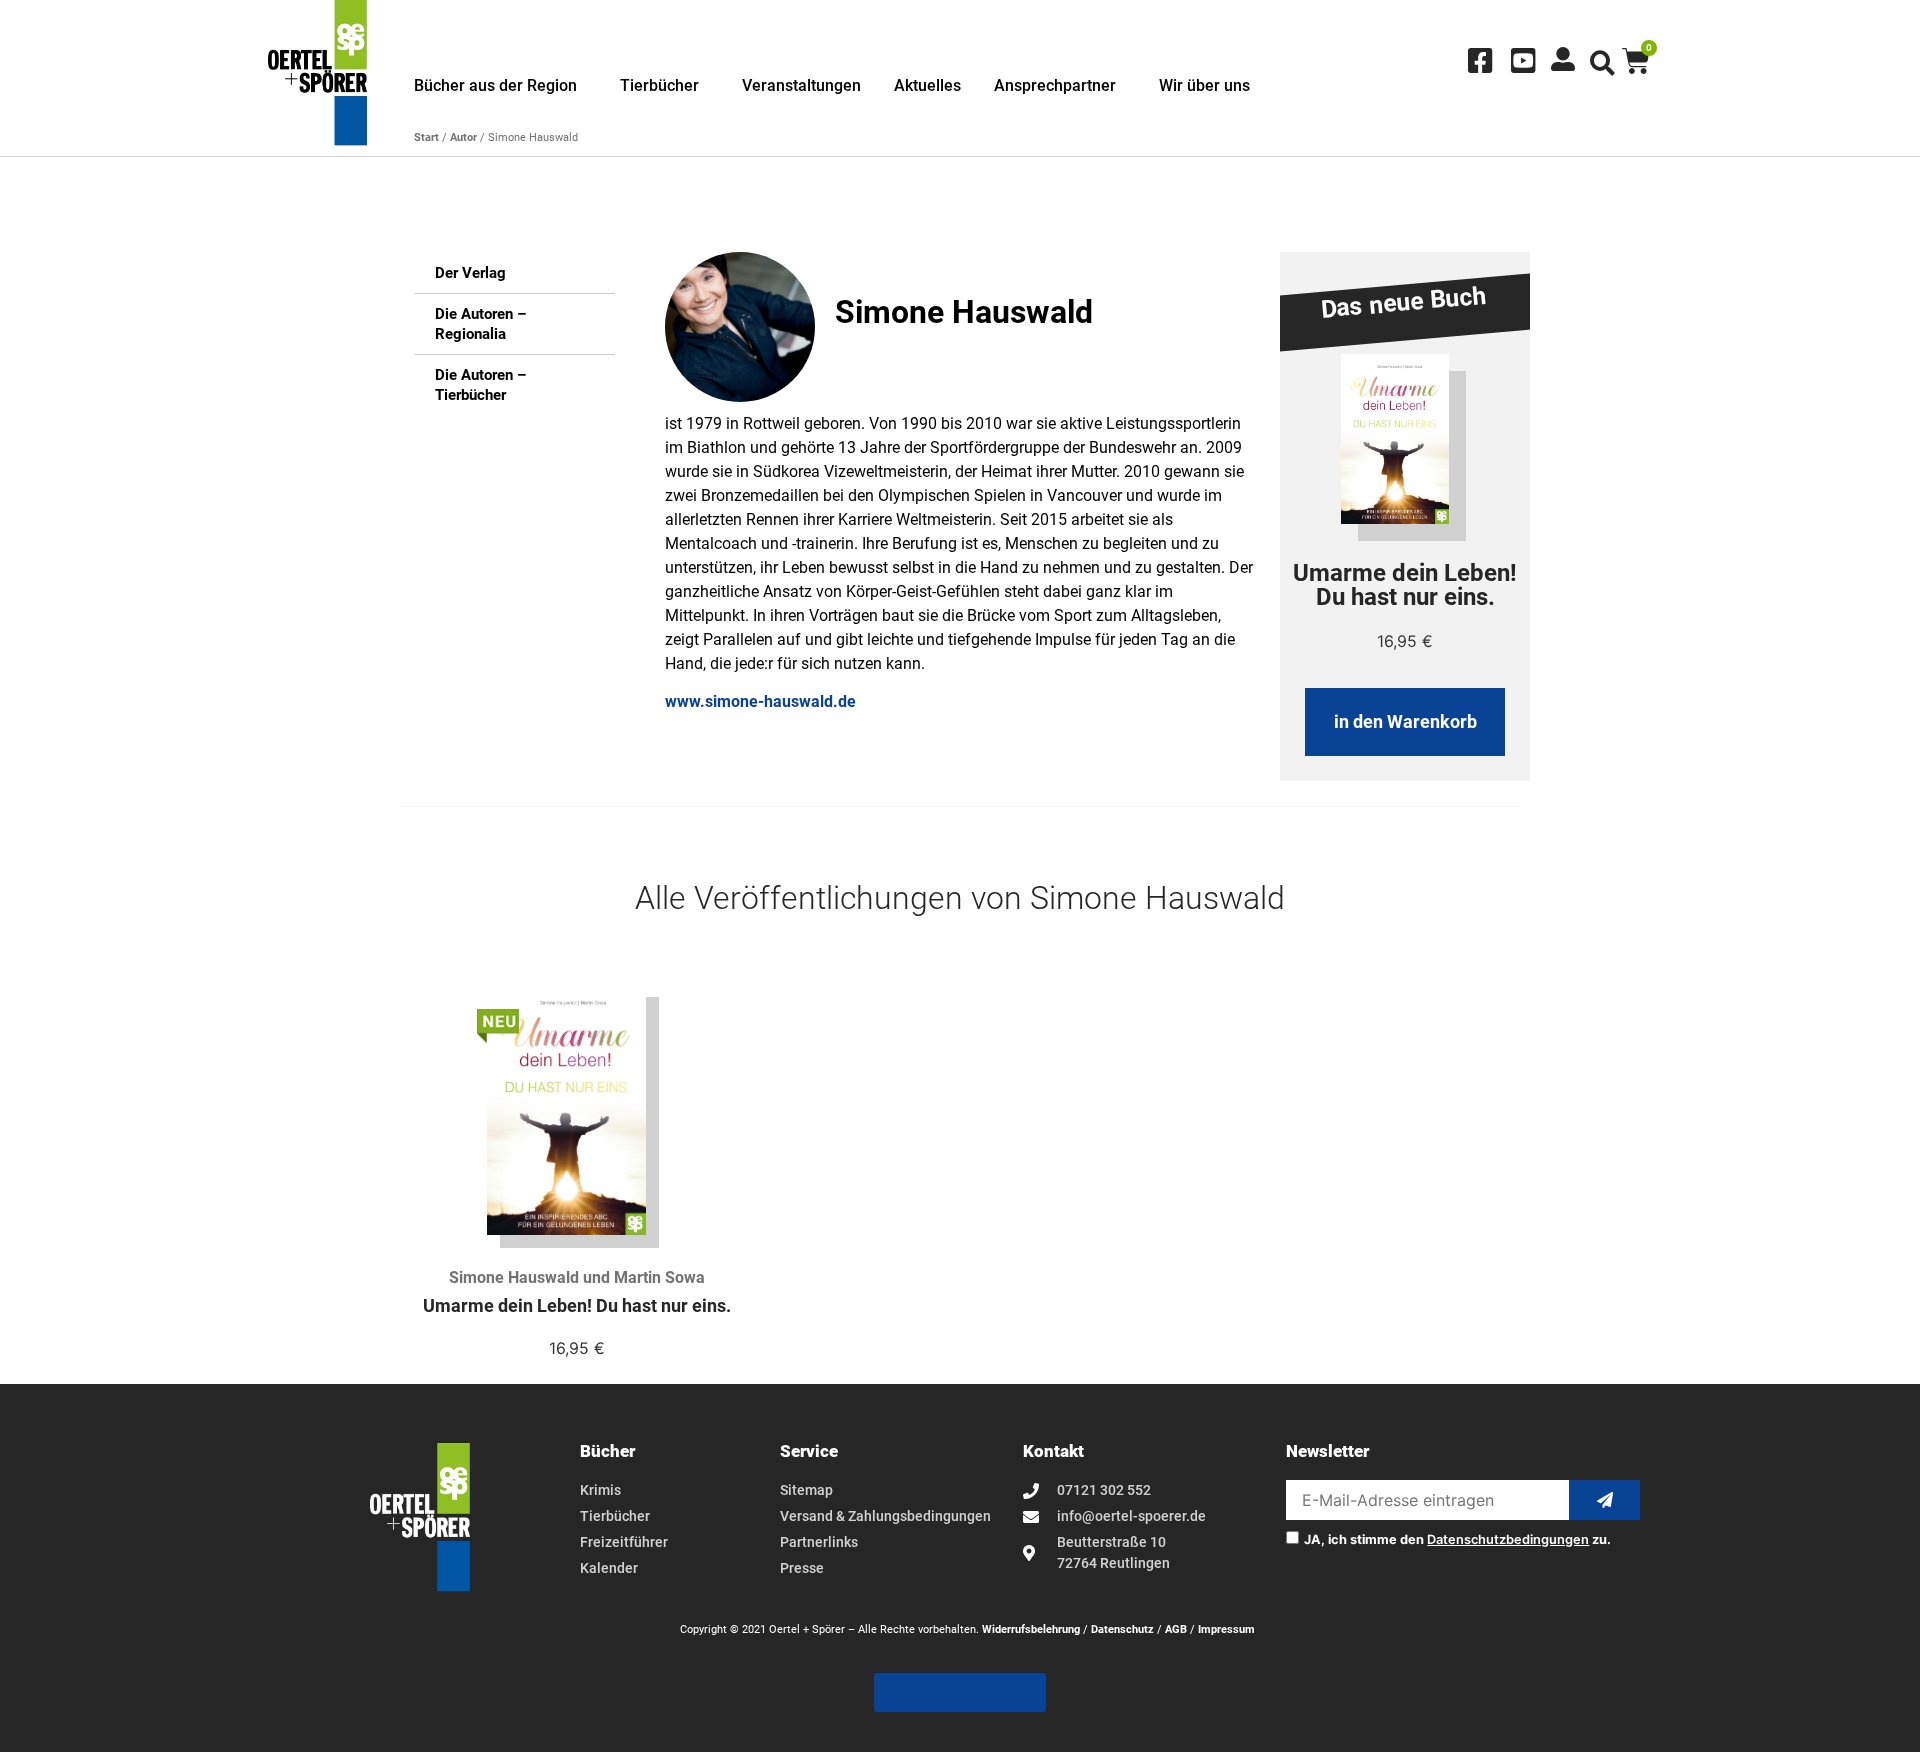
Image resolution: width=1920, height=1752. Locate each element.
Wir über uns (1204, 85)
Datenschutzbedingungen (1508, 1539)
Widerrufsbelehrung (1031, 1629)
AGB (1176, 1629)
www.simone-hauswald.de (760, 701)
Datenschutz (1122, 1629)
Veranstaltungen (801, 85)
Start (426, 137)
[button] (1602, 63)
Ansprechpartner (1055, 85)
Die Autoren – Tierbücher (480, 385)
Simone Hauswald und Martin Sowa (577, 1277)
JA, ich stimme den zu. (1457, 1540)
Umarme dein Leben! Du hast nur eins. (577, 1306)
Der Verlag (470, 273)
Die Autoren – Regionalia (480, 324)
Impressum (1226, 1629)
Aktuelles (927, 85)
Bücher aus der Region (495, 85)
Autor (463, 137)
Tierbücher (659, 85)
